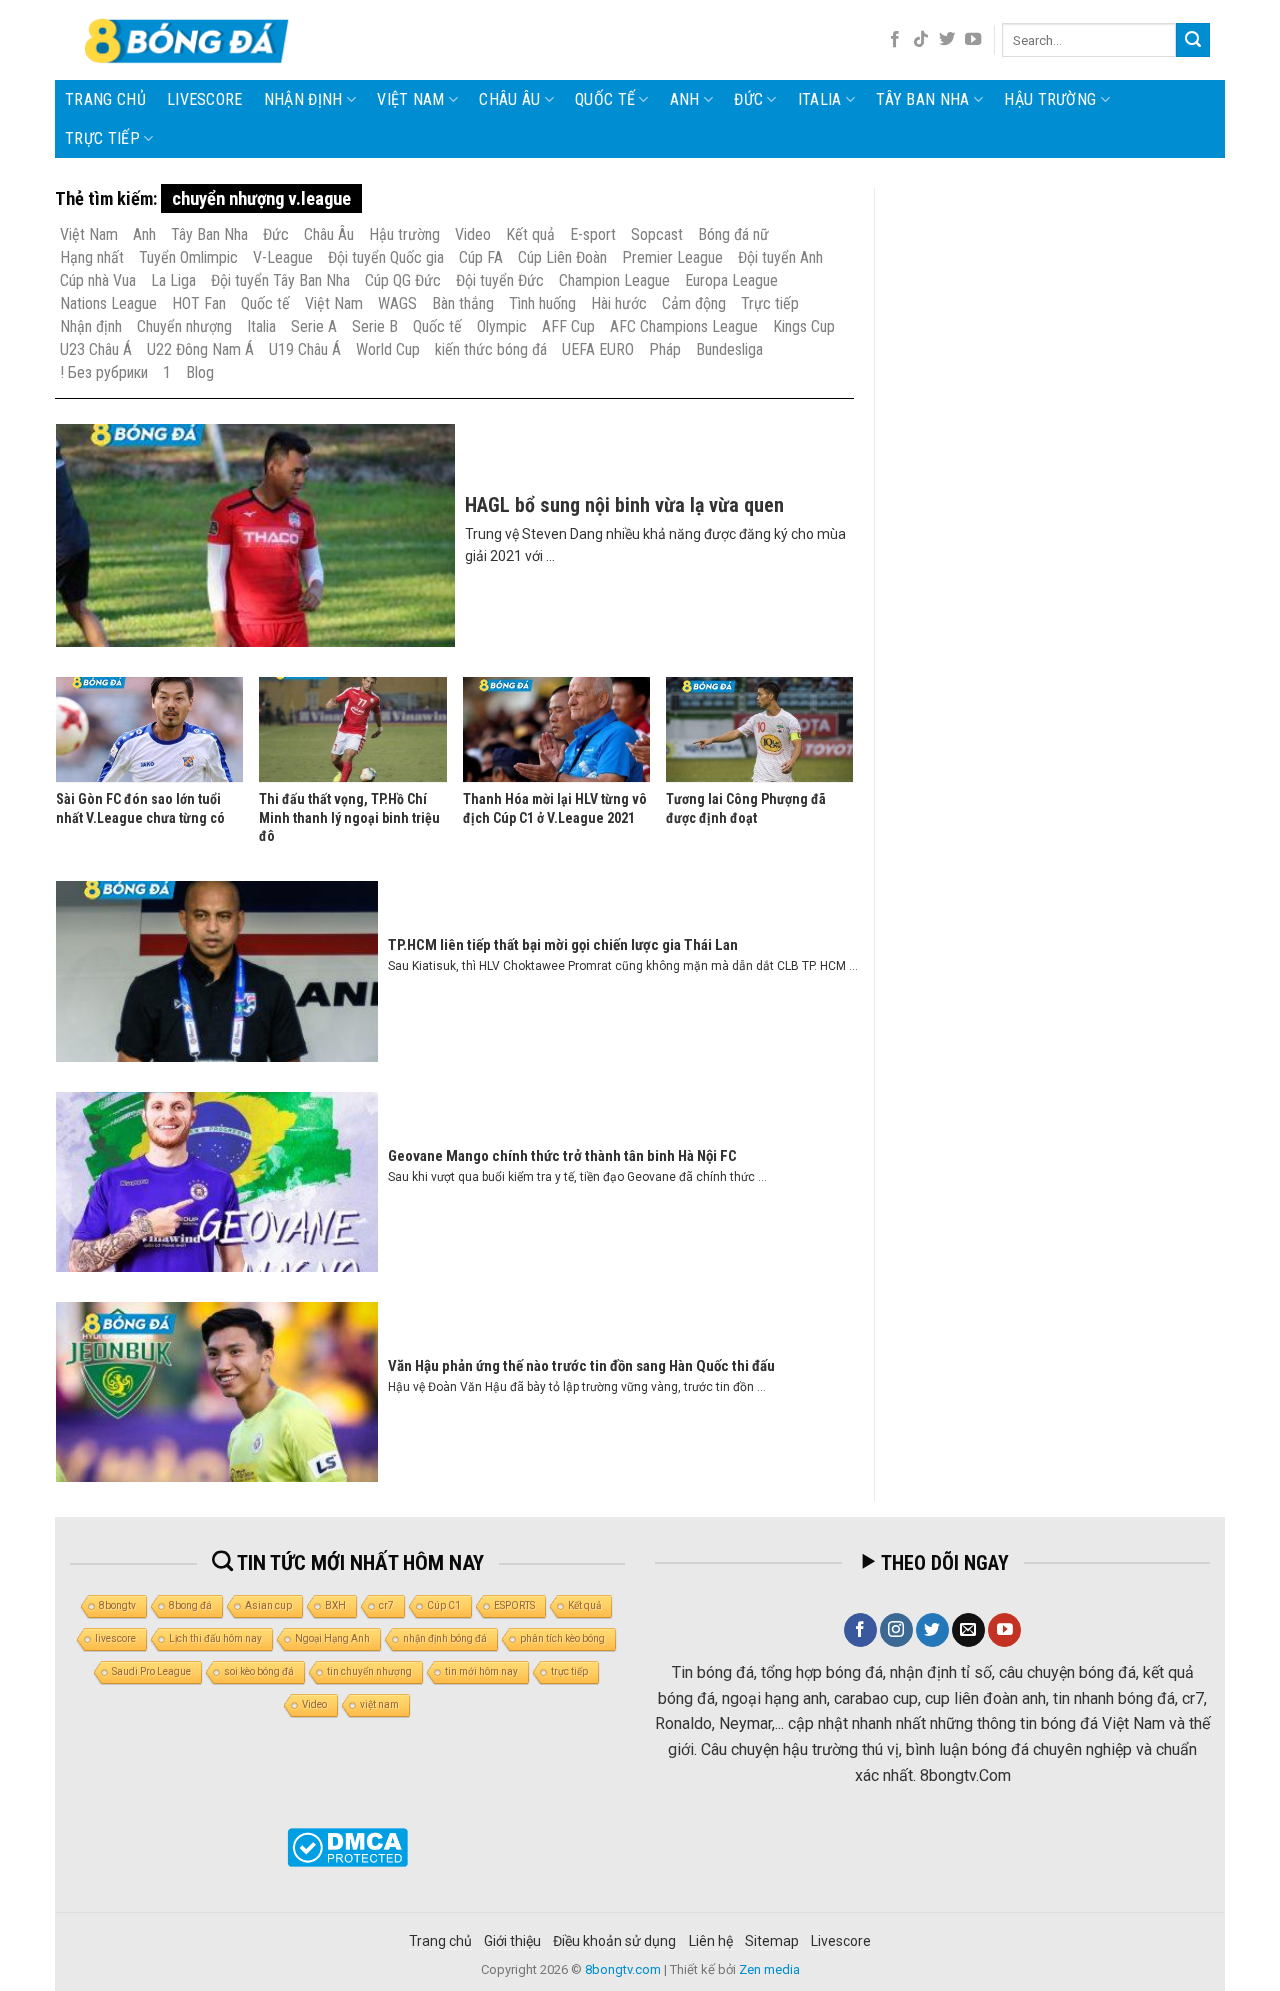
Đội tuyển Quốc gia (386, 257)
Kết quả (530, 234)
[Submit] (1193, 40)
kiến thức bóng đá (491, 349)
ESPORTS (514, 1605)
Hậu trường (1050, 99)
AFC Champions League (684, 326)
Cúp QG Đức (403, 280)
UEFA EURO (598, 349)
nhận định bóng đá (445, 1638)
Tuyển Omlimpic (188, 257)
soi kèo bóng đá (259, 1671)
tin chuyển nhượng (369, 1671)
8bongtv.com (623, 1969)
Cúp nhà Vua (98, 280)
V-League (283, 257)
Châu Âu (509, 99)
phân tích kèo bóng (562, 1638)
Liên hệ (711, 1941)
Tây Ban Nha (923, 99)
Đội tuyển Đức (500, 280)
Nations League (108, 303)
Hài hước (619, 303)
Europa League (731, 280)
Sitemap (772, 1941)
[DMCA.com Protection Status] (347, 1847)
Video (473, 234)
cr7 (386, 1605)
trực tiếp (569, 1671)
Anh (685, 99)
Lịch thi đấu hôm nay (215, 1638)
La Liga (173, 280)
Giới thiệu (512, 1941)
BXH (335, 1605)
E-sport (593, 234)
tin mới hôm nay (481, 1671)
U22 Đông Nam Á (200, 349)
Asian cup (268, 1605)
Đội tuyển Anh (780, 257)
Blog (200, 372)
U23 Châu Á (96, 349)
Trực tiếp (102, 138)
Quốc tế (605, 99)
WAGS (397, 303)
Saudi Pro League (151, 1671)
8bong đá (190, 1605)
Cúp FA (481, 257)
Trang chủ (105, 99)
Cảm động (694, 303)
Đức (748, 99)
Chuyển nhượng (184, 326)
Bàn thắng (463, 303)
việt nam (379, 1704)
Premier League (672, 257)
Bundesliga (729, 349)
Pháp (665, 349)
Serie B (375, 326)
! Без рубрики (104, 372)
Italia (820, 99)
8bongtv (117, 1605)
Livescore (841, 1941)
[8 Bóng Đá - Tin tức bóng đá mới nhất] (189, 40)
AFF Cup (568, 326)
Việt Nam (411, 99)
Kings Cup (804, 326)
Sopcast (657, 234)
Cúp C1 (444, 1605)
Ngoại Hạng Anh (332, 1638)
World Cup (388, 349)
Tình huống (542, 303)
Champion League (614, 280)
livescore (205, 99)
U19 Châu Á (305, 349)
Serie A (314, 326)
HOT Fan (199, 303)
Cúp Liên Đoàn (562, 257)
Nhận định (303, 99)
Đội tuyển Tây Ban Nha (280, 280)
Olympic (502, 326)
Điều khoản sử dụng (614, 1941)
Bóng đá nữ (733, 234)
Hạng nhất (92, 257)
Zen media (769, 1969)
